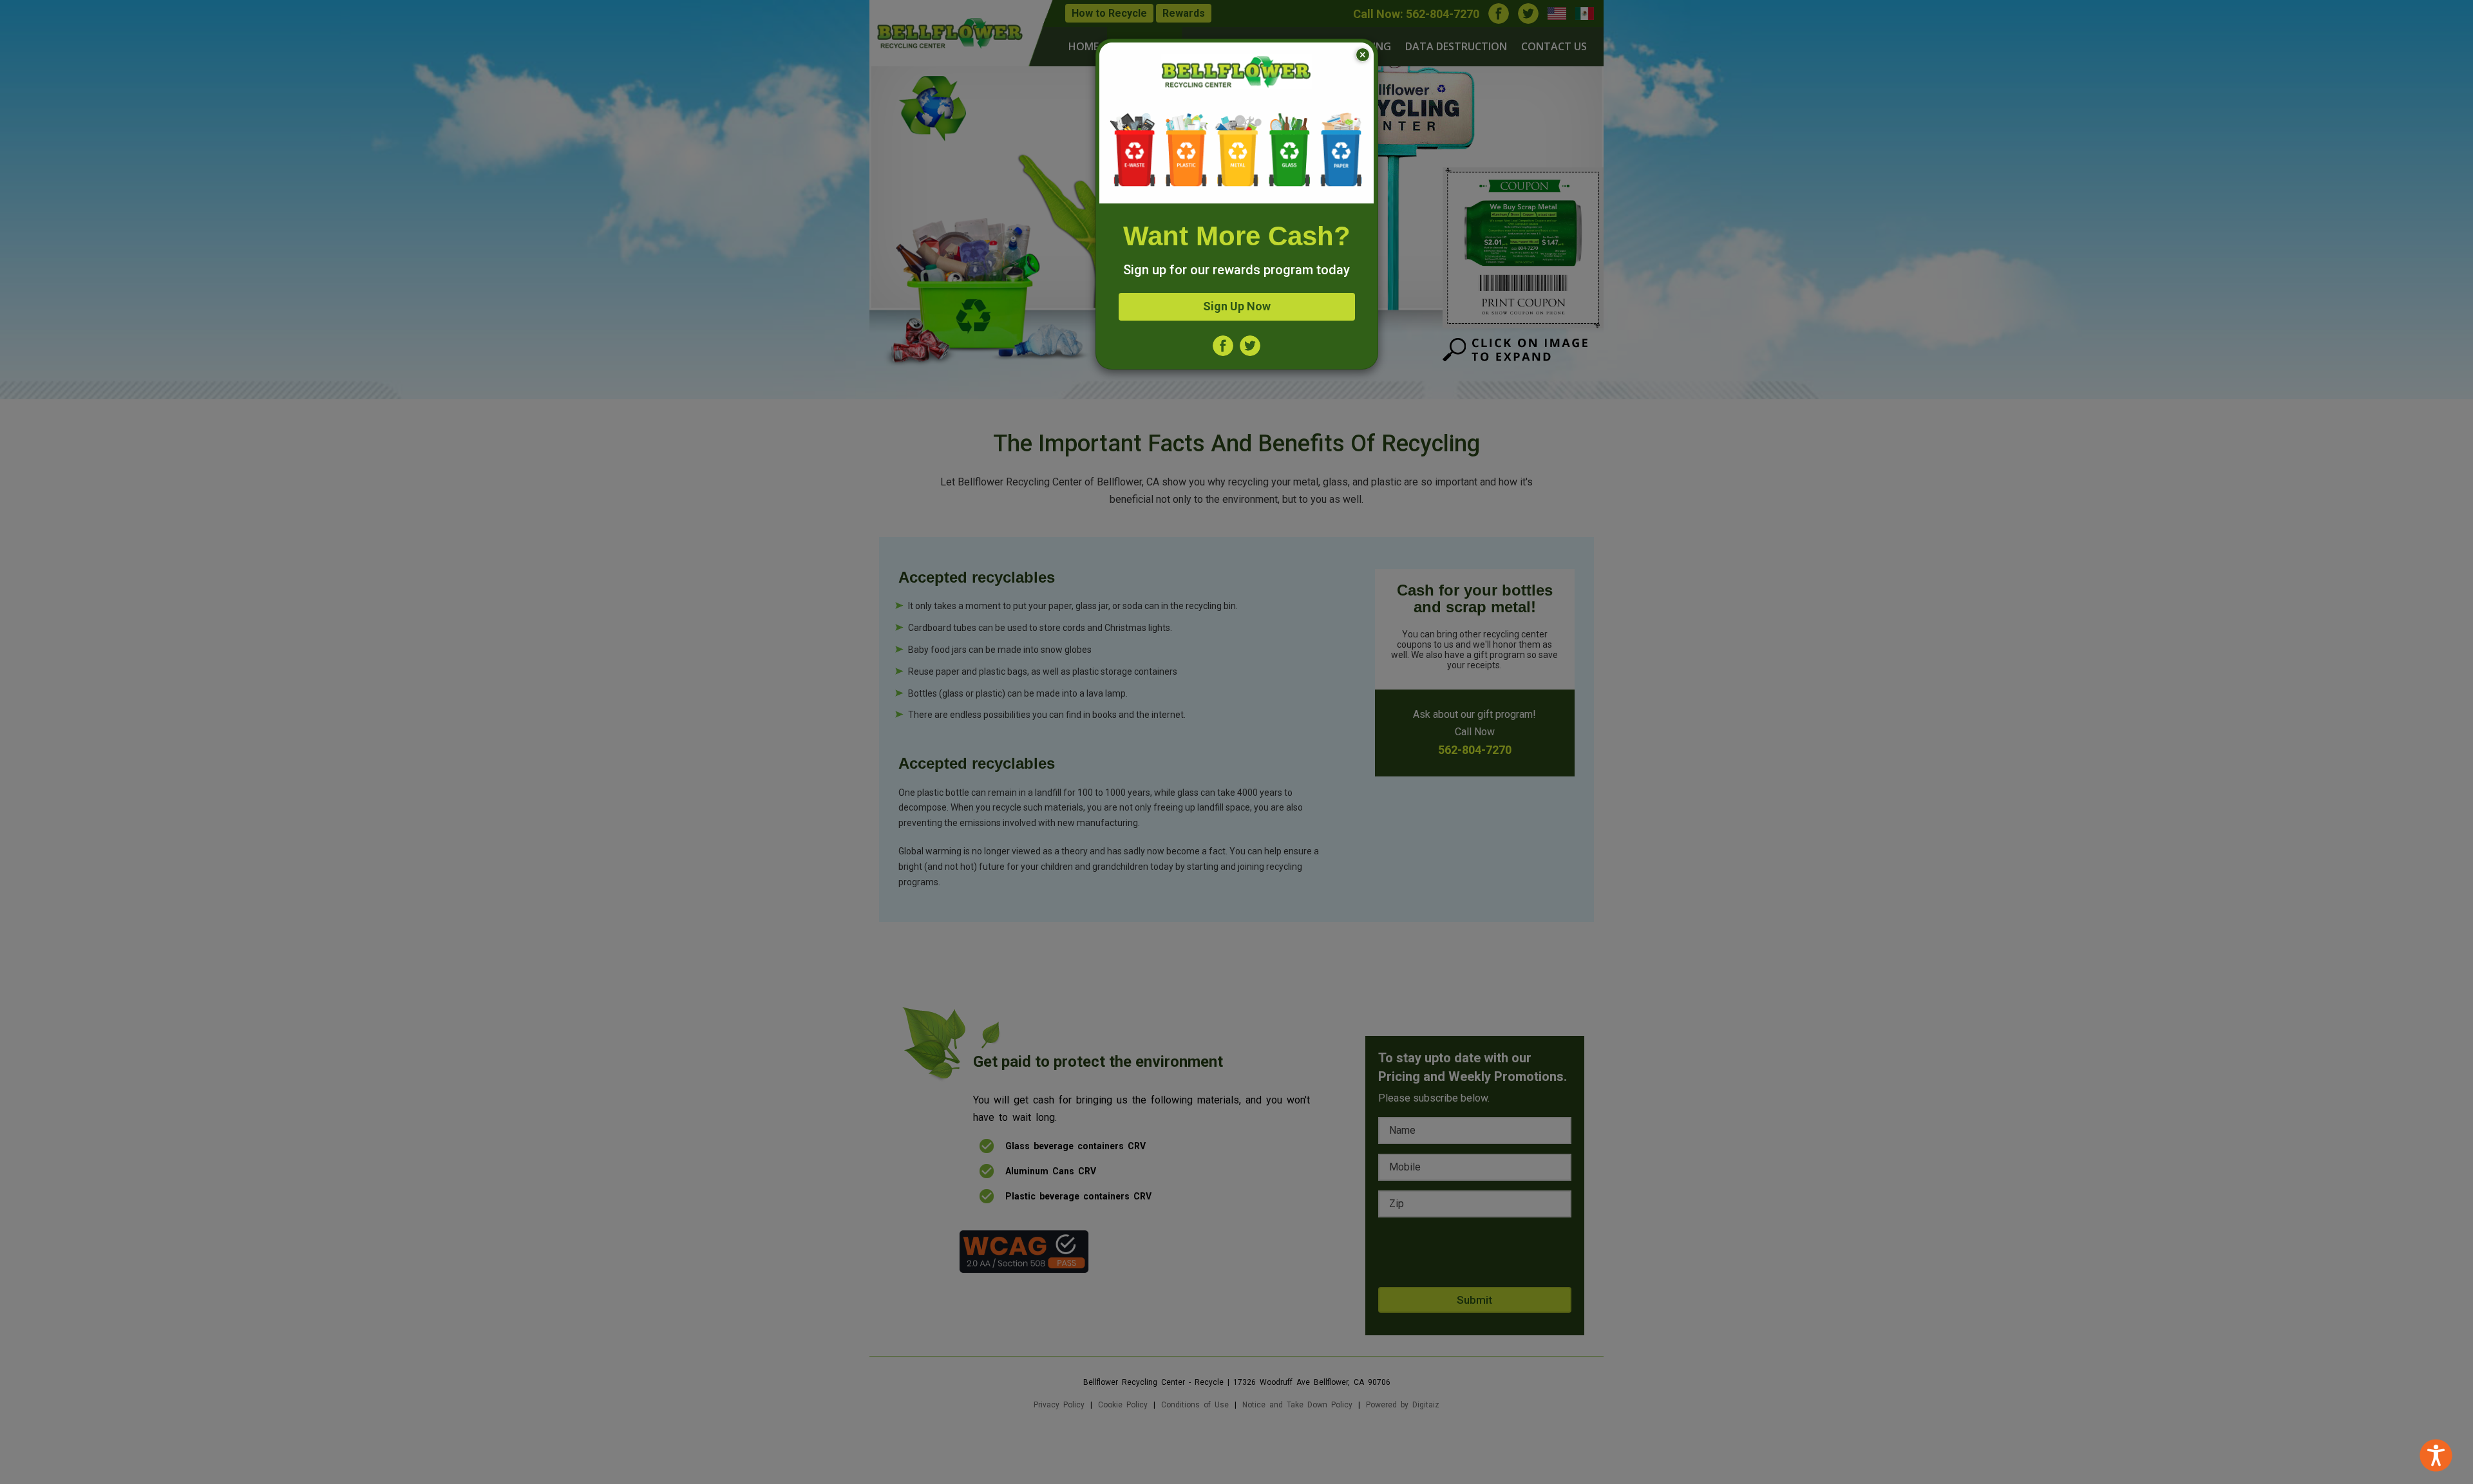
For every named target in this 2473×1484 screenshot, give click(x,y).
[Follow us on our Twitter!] (1250, 345)
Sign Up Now (1237, 306)
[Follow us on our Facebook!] (1223, 345)
